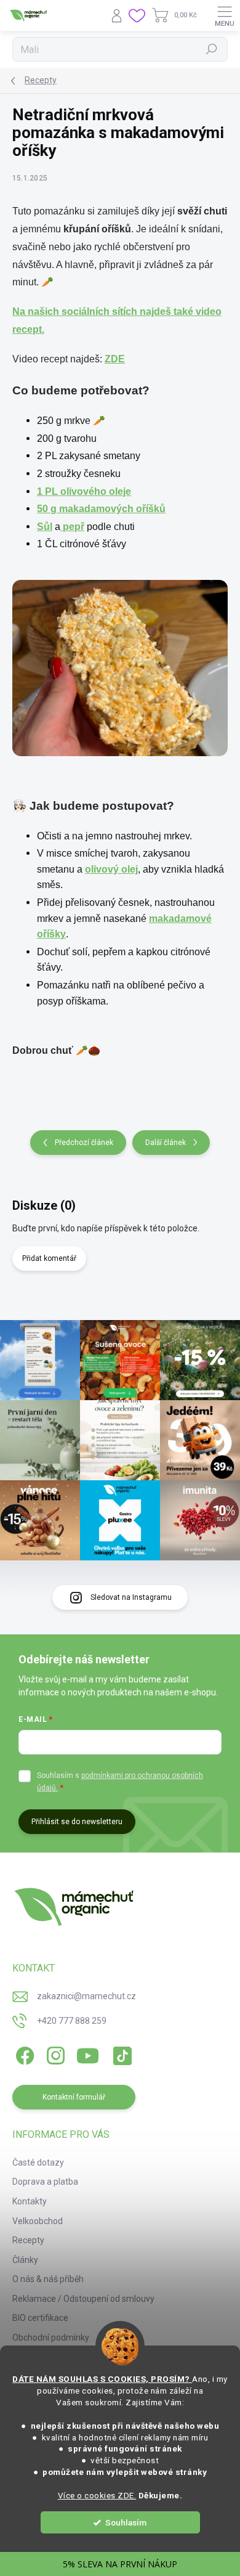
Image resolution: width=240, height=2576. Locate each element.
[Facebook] (23, 2054)
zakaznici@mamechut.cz (86, 1996)
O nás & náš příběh (48, 2279)
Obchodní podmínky (51, 2338)
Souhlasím (126, 2522)
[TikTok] (120, 2054)
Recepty (28, 2240)
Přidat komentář (49, 1258)
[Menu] (225, 15)
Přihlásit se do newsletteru (77, 1822)
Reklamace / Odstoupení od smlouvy (83, 2299)
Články (25, 2260)
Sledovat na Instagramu (131, 1597)
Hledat (212, 49)
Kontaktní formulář (74, 2097)
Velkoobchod (38, 2221)
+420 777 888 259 (72, 2021)
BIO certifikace (40, 2318)
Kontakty (30, 2201)
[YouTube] (88, 2054)
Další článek (166, 1143)
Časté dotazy (38, 2162)
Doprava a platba (45, 2182)
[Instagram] (54, 2054)
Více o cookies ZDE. (97, 2495)
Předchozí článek (84, 1143)
